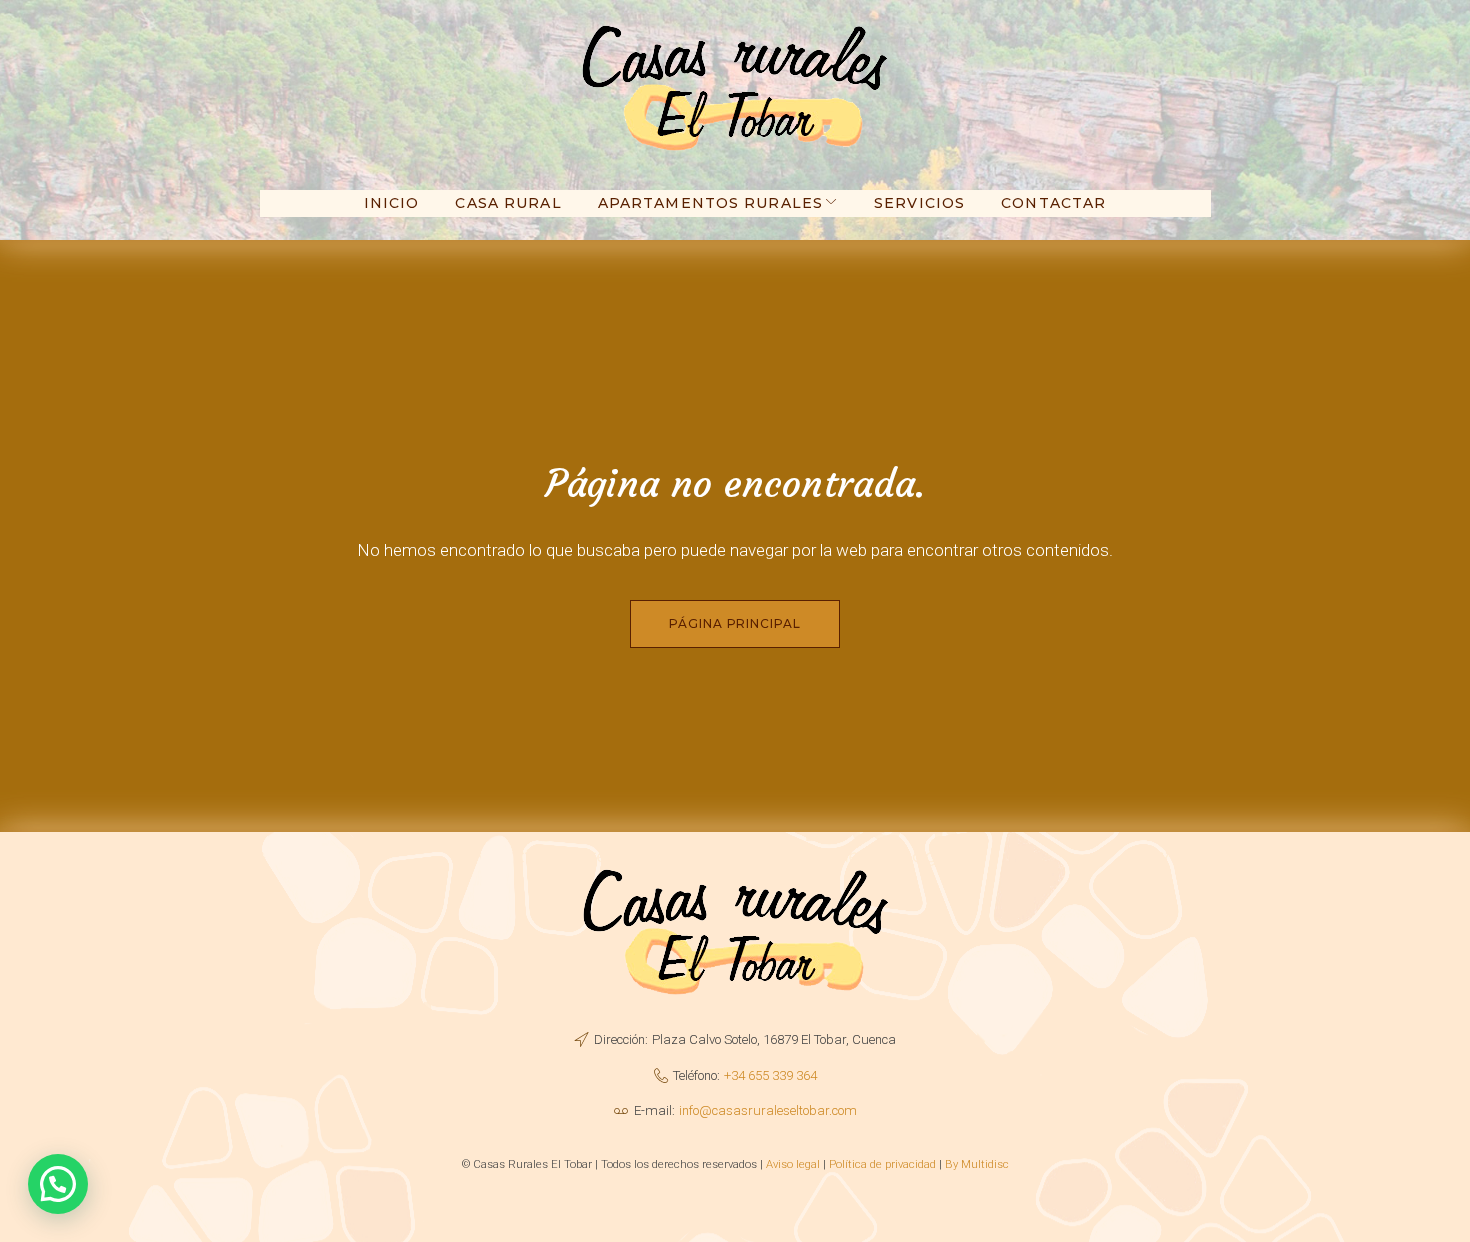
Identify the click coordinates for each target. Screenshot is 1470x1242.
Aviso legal (793, 1164)
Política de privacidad (882, 1164)
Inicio (392, 203)
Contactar (1053, 203)
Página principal (735, 623)
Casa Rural (508, 203)
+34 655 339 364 (770, 1075)
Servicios (919, 203)
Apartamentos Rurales (710, 203)
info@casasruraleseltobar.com (768, 1110)
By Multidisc (977, 1164)
